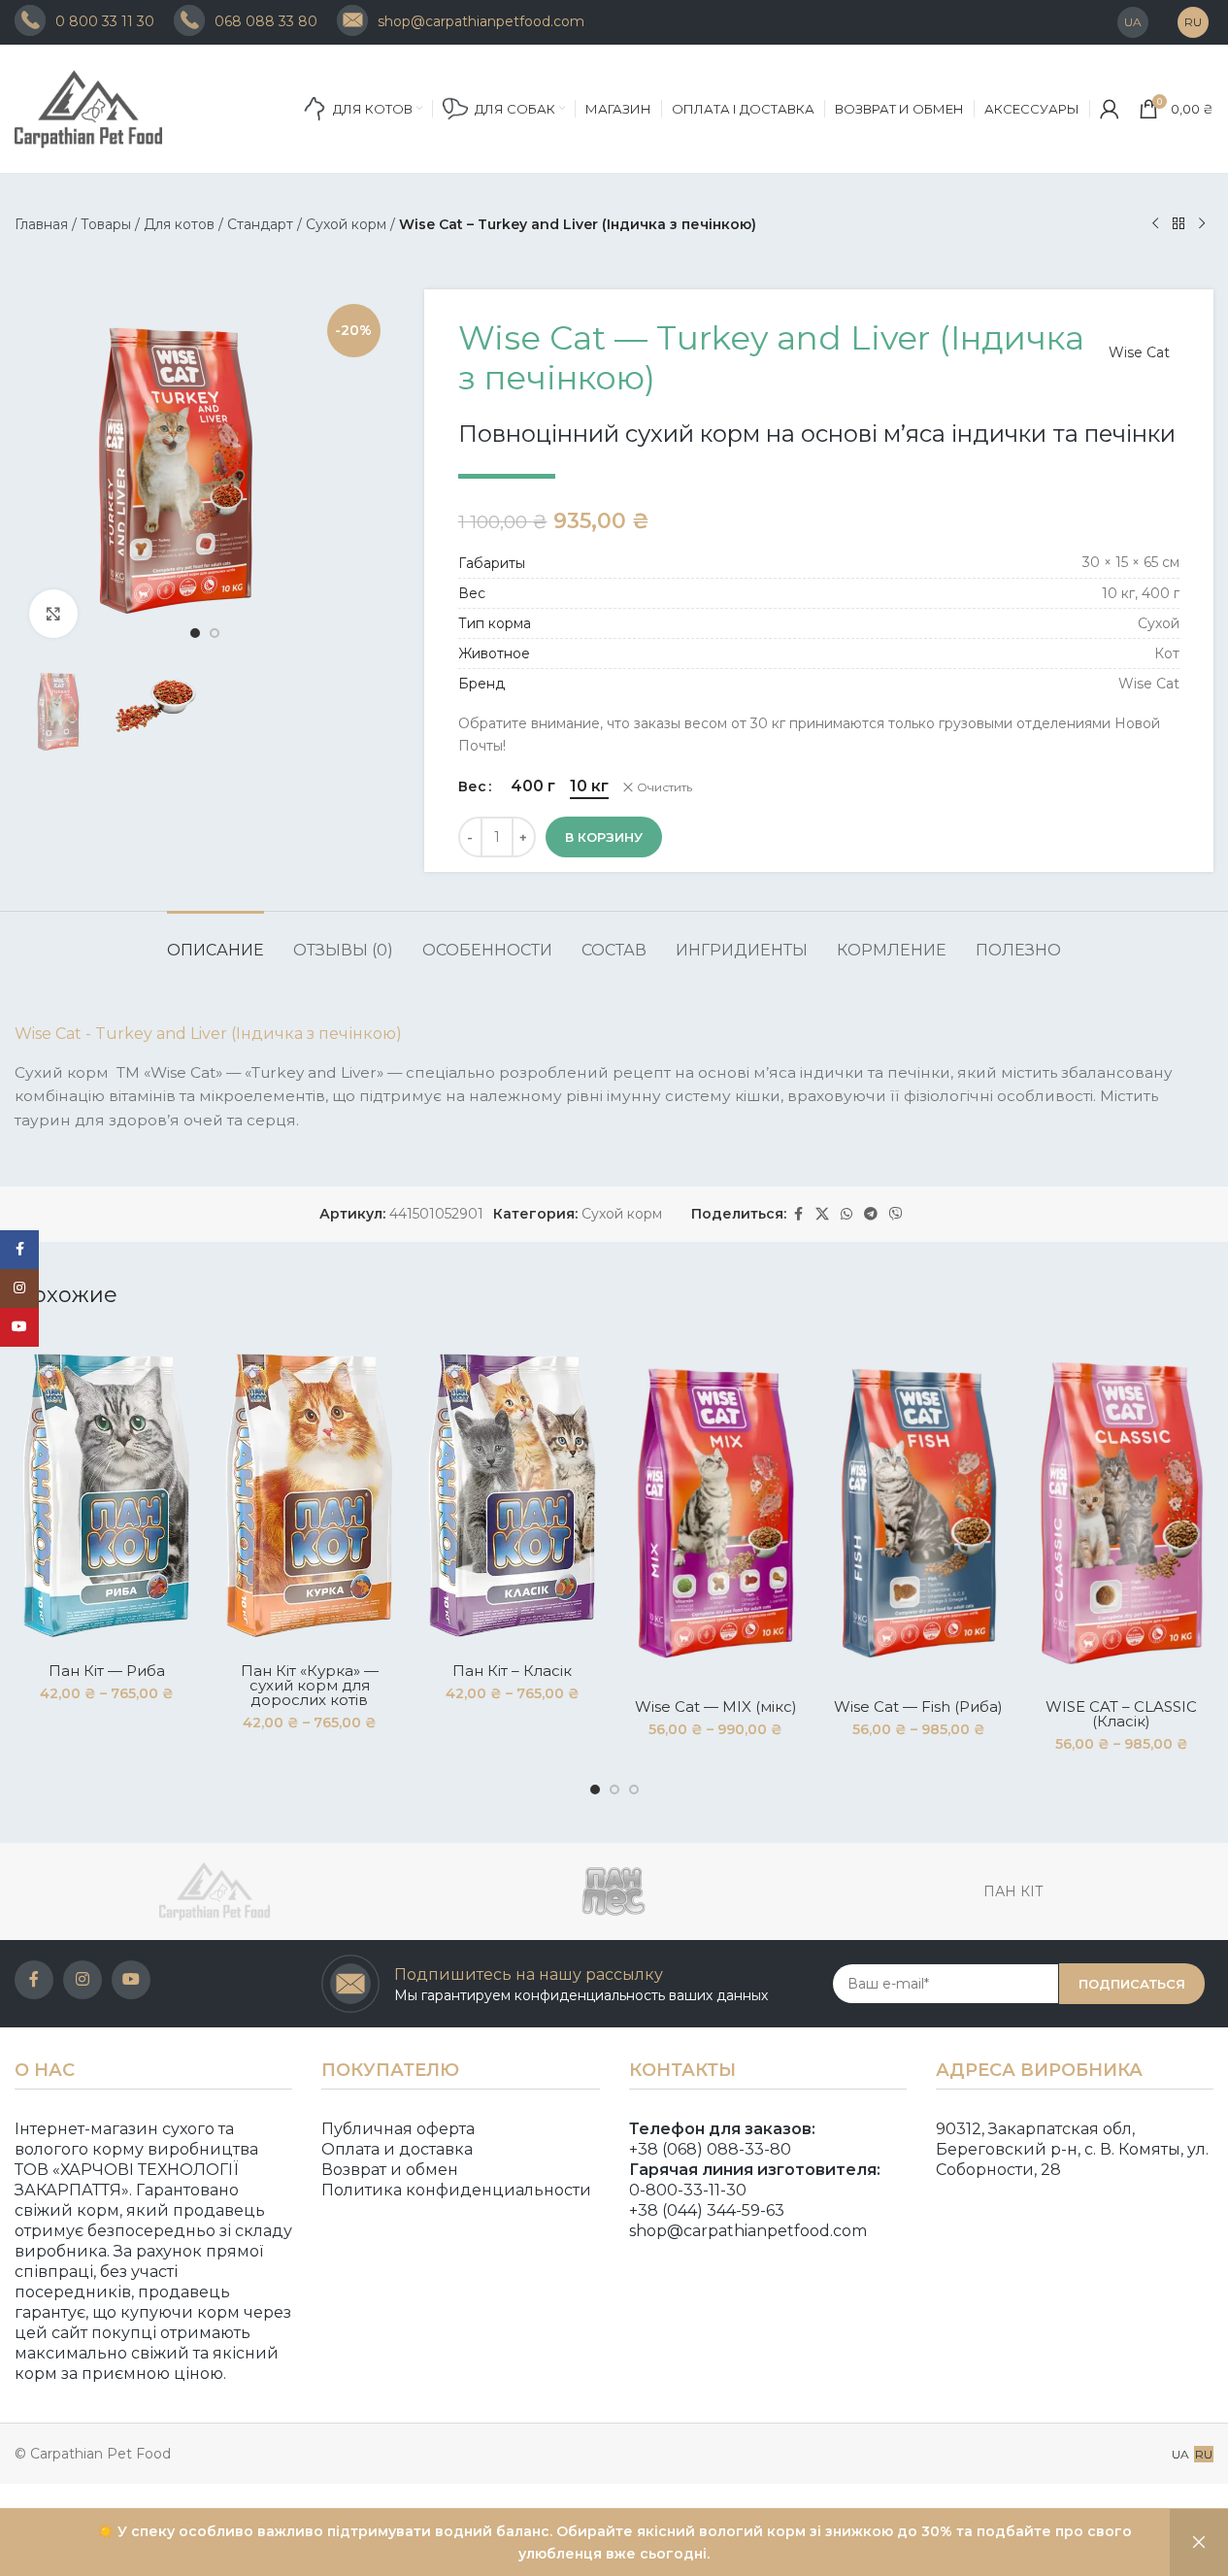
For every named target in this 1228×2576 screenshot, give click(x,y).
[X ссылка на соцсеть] (822, 1214)
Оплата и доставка (397, 2149)
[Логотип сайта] (112, 108)
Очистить (664, 787)
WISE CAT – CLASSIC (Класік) (1121, 1714)
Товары (106, 224)
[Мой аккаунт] (1110, 109)
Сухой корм (346, 224)
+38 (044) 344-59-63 (707, 2210)
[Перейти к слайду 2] (215, 633)
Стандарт (260, 224)
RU (1204, 2454)
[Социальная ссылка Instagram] (83, 1980)
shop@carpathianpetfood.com (748, 2231)
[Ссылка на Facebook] (798, 1214)
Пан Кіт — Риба (107, 1671)
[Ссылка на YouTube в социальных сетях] (131, 1980)
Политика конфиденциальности (456, 2190)
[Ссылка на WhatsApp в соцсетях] (846, 1214)
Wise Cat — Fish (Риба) (918, 1706)
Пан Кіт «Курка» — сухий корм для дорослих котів (310, 1685)
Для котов (179, 224)
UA (1180, 2454)
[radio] (533, 786)
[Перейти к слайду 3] (634, 1790)
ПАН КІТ (1013, 1891)
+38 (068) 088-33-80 (710, 2149)
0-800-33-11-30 (688, 2190)
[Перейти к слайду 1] (195, 633)
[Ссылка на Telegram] (871, 1214)
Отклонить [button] (1199, 2543)
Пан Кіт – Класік (512, 1671)
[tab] (216, 940)
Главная (41, 224)
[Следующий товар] (1202, 224)
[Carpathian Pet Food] (215, 1891)
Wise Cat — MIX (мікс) (716, 1706)
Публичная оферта (398, 2129)
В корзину (604, 837)
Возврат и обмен (390, 2170)
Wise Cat (1139, 352)
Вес (472, 786)
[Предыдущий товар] (1155, 224)
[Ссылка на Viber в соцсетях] (896, 1214)
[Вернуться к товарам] (1178, 224)
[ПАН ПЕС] (614, 1891)
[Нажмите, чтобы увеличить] (53, 614)
